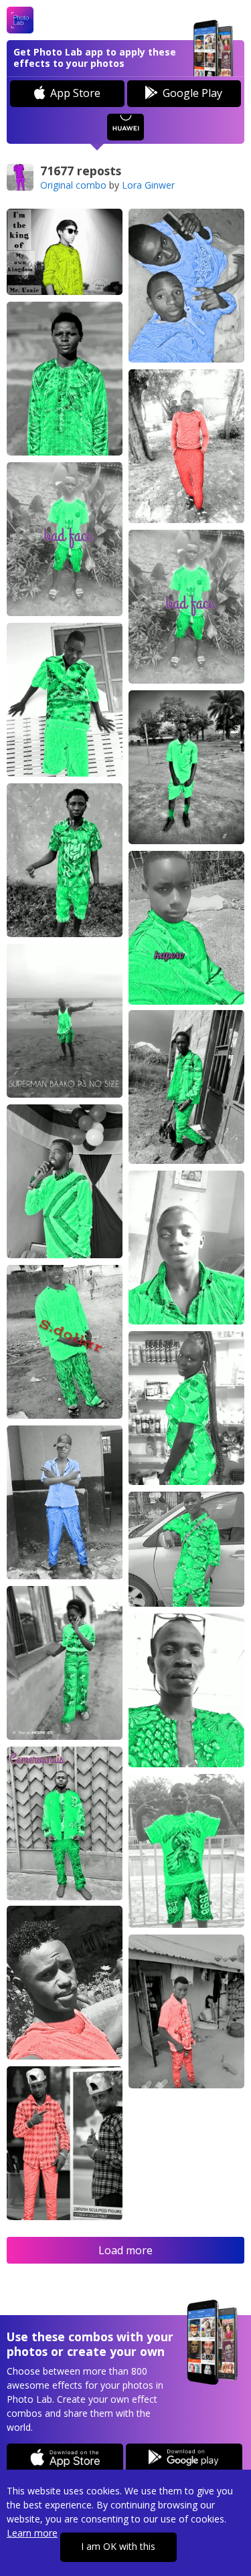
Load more (125, 2250)
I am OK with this (118, 2546)
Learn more (32, 2533)
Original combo (73, 185)
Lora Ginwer (148, 185)
